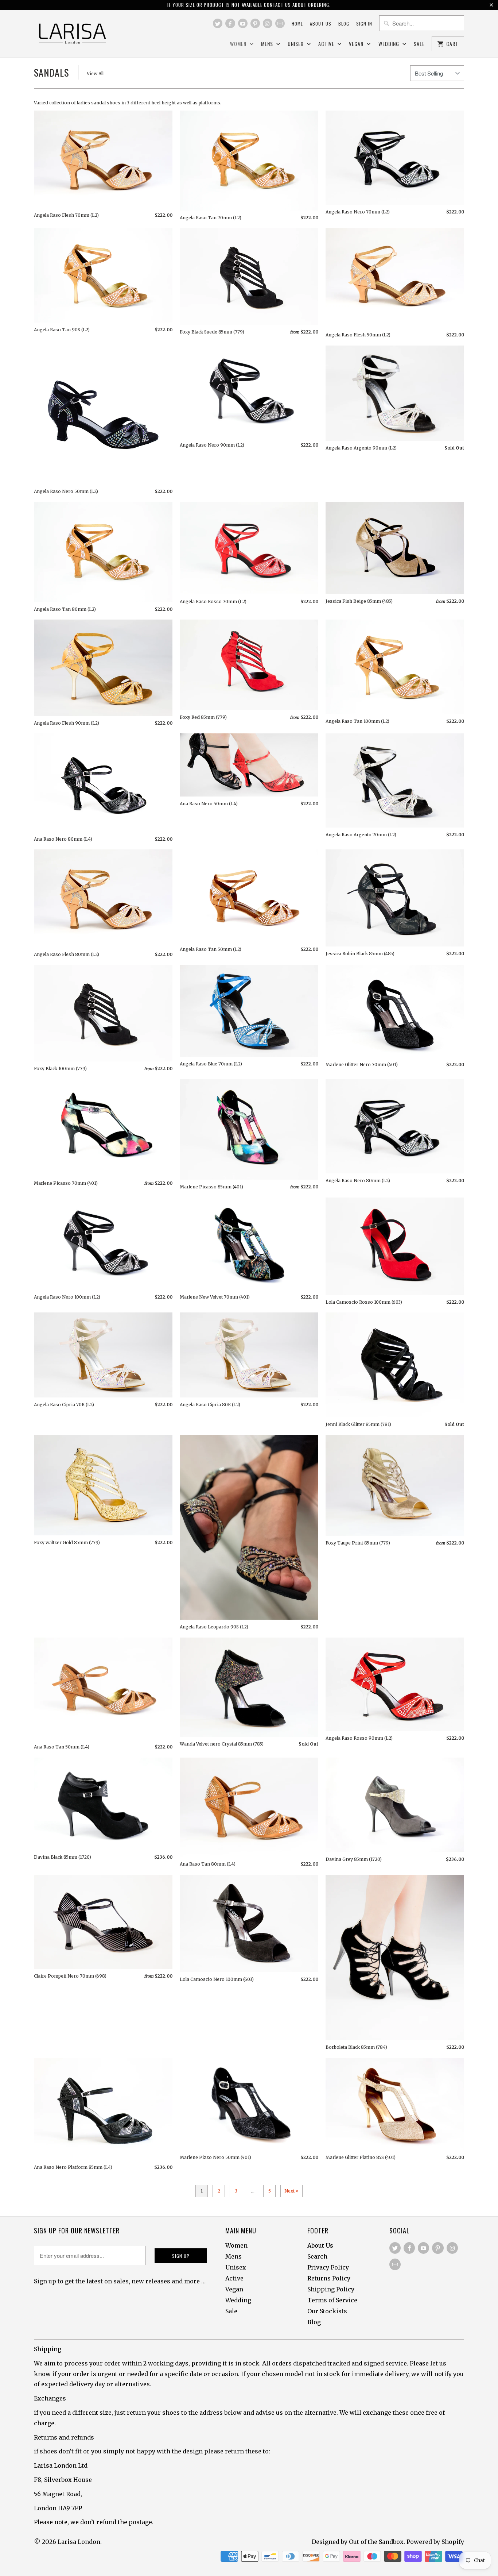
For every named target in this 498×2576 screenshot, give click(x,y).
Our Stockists (327, 2311)
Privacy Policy (328, 2267)
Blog (344, 24)
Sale (419, 44)
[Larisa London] (72, 34)
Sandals (51, 72)
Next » (291, 2191)
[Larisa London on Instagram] (268, 23)
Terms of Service (332, 2300)
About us (321, 24)
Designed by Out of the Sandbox (358, 2542)
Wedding (390, 44)
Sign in (364, 24)
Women (239, 44)
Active (327, 44)
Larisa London (79, 2542)
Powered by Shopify (435, 2542)
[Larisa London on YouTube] (243, 23)
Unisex (296, 44)
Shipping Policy (331, 2289)
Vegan (357, 44)
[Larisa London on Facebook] (230, 23)
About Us (320, 2245)
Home (297, 24)
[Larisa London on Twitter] (218, 23)
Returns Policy (329, 2278)
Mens (268, 44)
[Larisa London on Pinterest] (255, 23)
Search (317, 2256)
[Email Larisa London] (280, 23)
